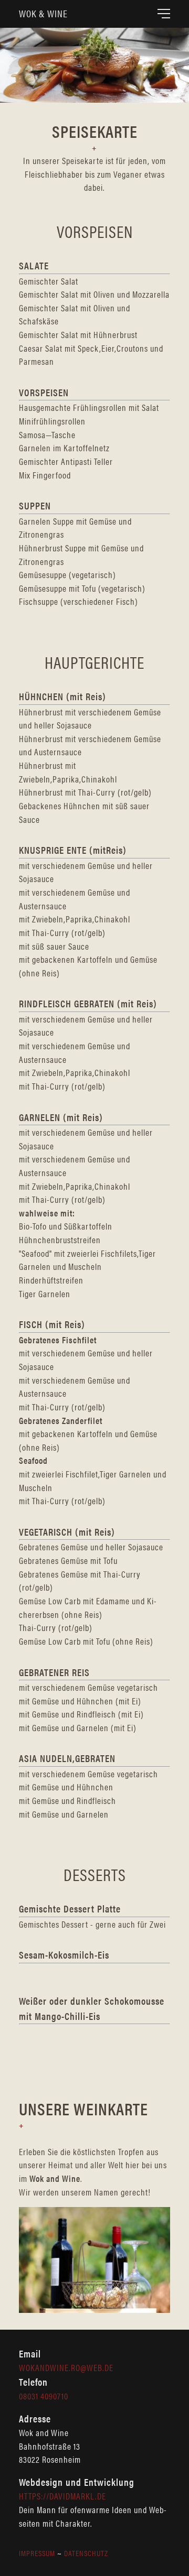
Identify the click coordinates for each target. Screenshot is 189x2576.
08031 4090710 (44, 2396)
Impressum (37, 2553)
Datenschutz (86, 2553)
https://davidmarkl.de (62, 2496)
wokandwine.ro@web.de (66, 2367)
